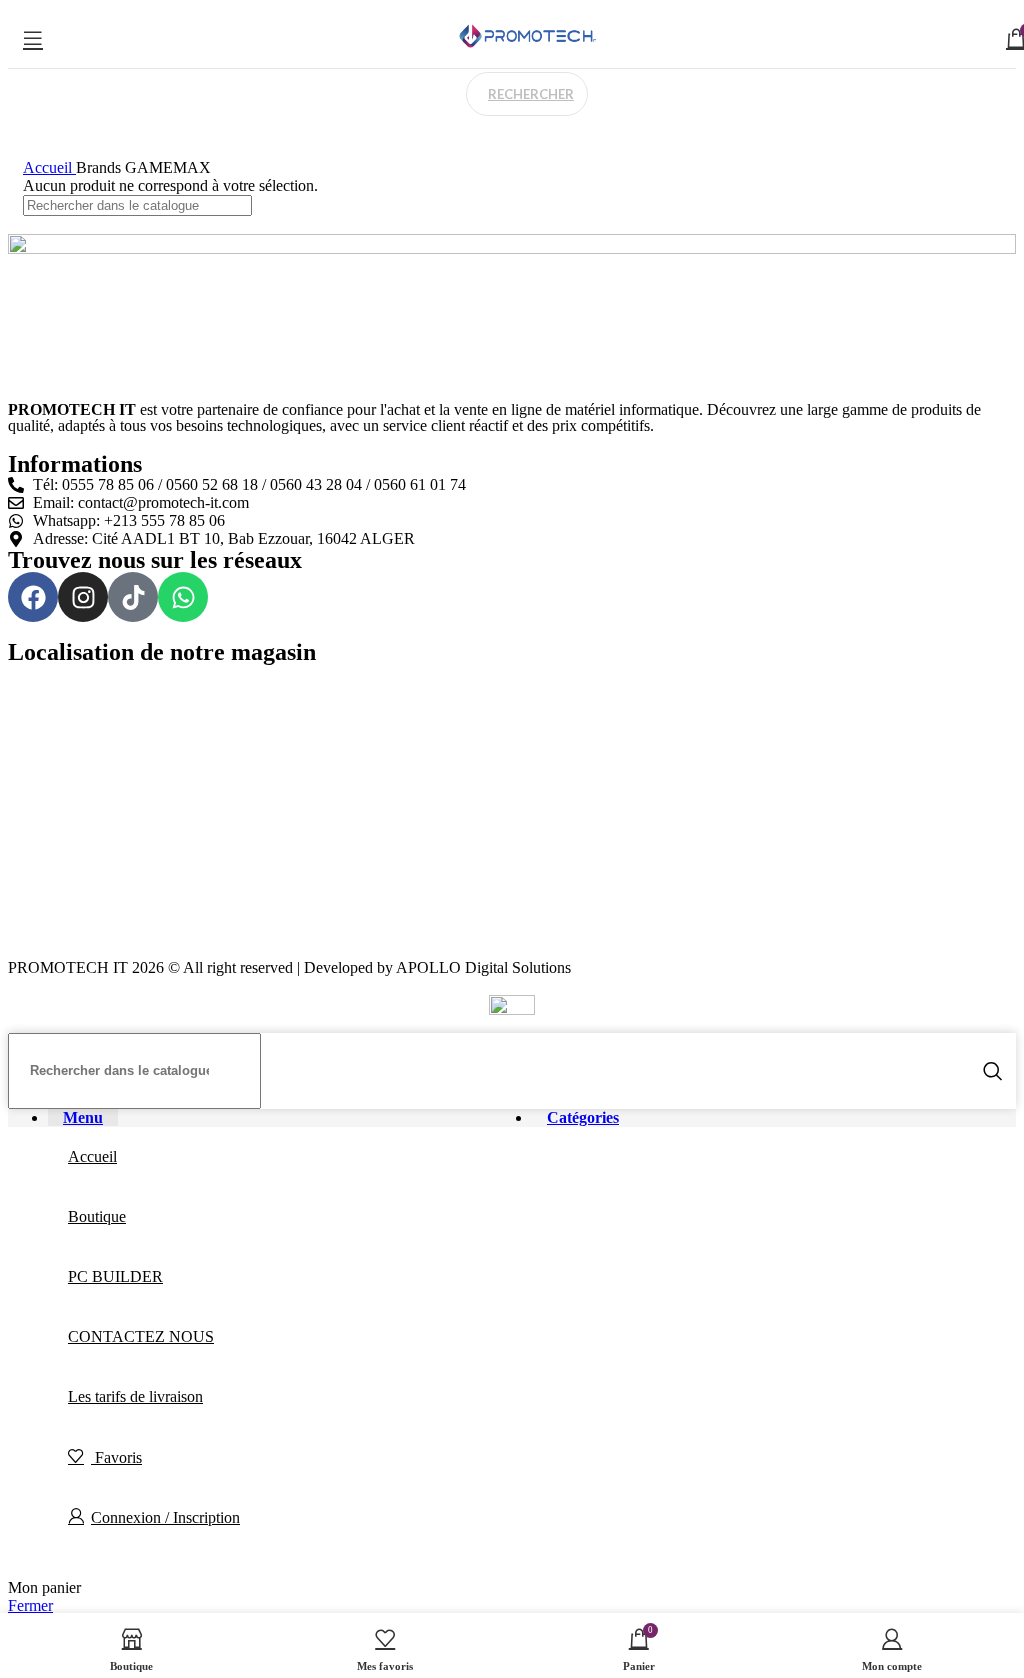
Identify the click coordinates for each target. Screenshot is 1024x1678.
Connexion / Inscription (165, 1517)
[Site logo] (527, 47)
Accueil (49, 167)
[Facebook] (33, 597)
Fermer (30, 1605)
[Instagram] (83, 597)
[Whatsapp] (183, 597)
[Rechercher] (993, 1071)
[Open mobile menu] (33, 38)
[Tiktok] (133, 597)
